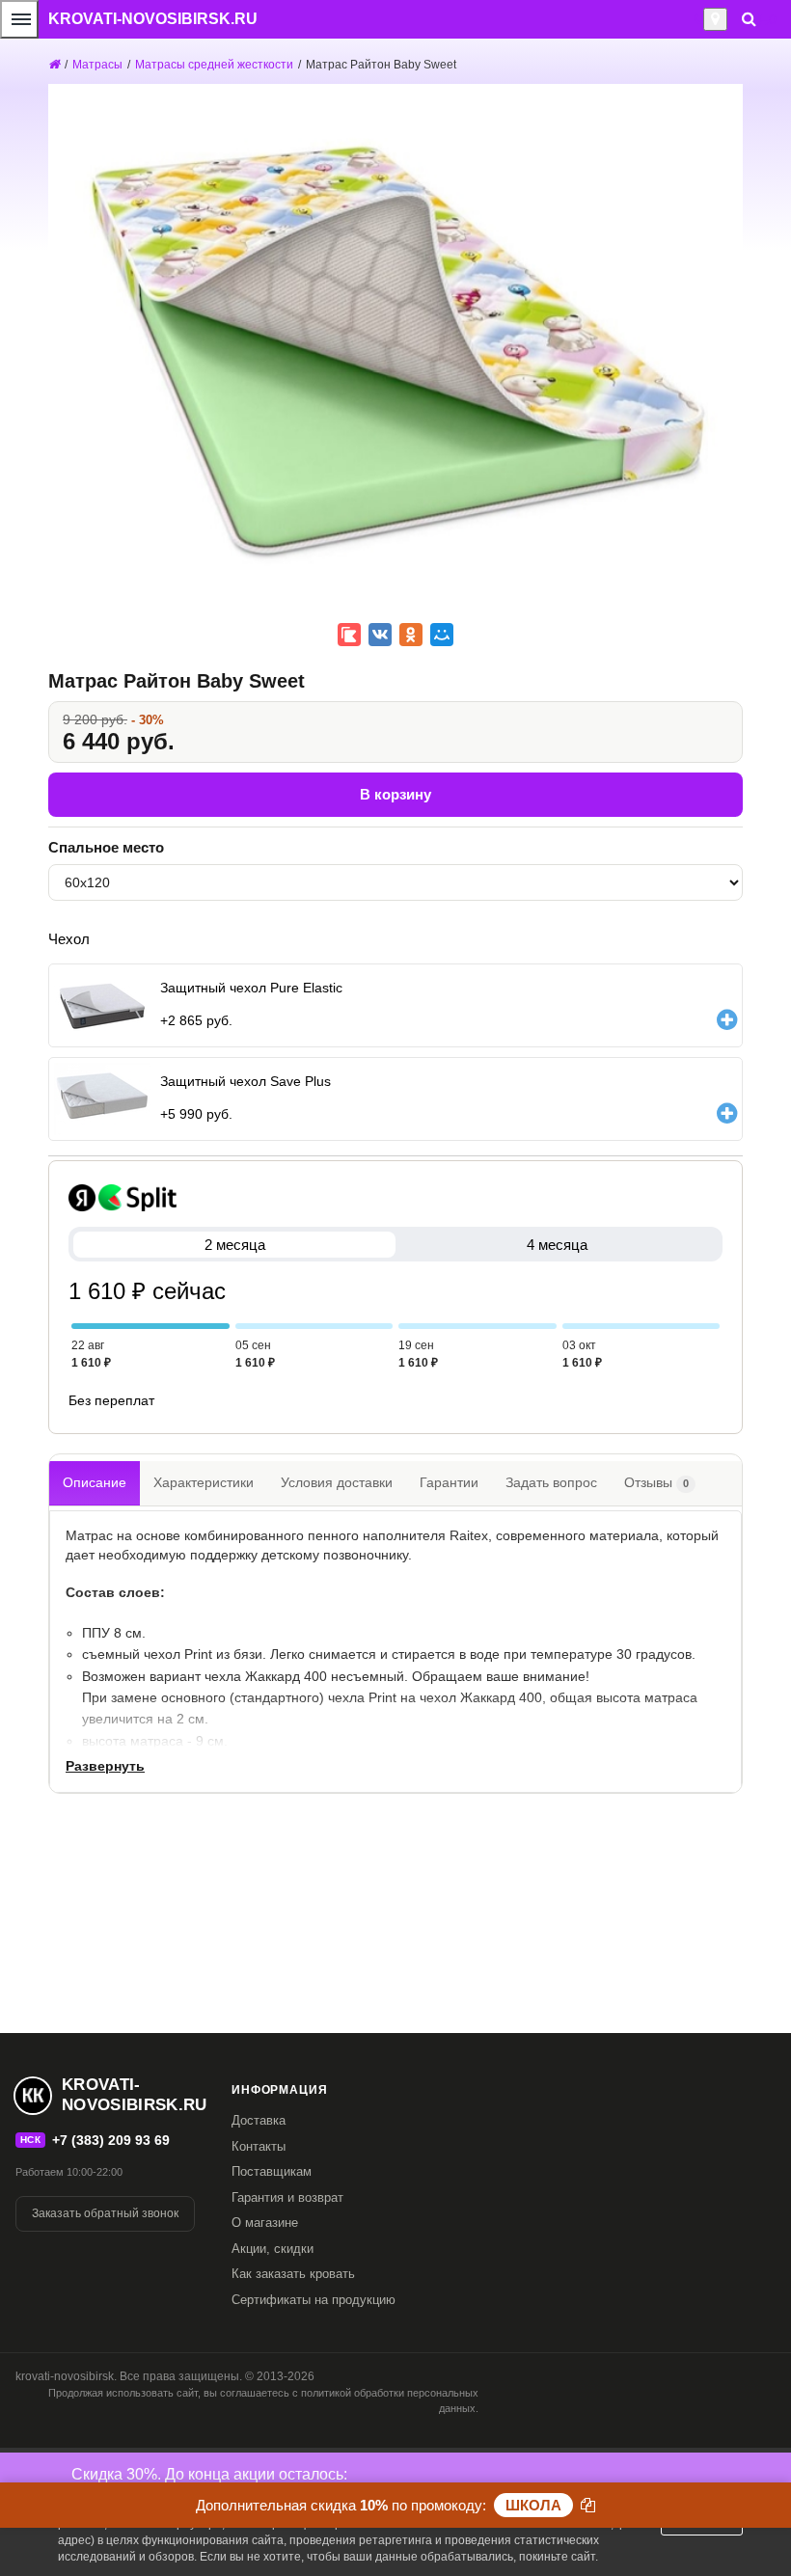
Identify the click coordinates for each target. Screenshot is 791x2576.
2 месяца (235, 1245)
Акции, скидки (273, 2249)
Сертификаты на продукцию (314, 2300)
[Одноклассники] (411, 635)
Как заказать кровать (293, 2274)
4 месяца (557, 1245)
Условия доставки (337, 1482)
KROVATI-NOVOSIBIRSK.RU (153, 19)
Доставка (259, 2120)
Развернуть (105, 1766)
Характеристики (204, 1482)
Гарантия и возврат (287, 2197)
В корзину (395, 794)
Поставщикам (272, 2171)
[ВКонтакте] (380, 635)
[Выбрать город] (715, 19)
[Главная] (54, 65)
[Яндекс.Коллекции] (349, 635)
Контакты (259, 2146)
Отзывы (656, 1482)
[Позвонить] (698, 19)
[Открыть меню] (19, 19)
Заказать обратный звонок (105, 2213)
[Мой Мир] (442, 635)
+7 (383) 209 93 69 (111, 2140)
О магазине (265, 2223)
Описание (95, 1482)
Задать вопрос (551, 1482)
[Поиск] (749, 19)
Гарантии (449, 1482)
